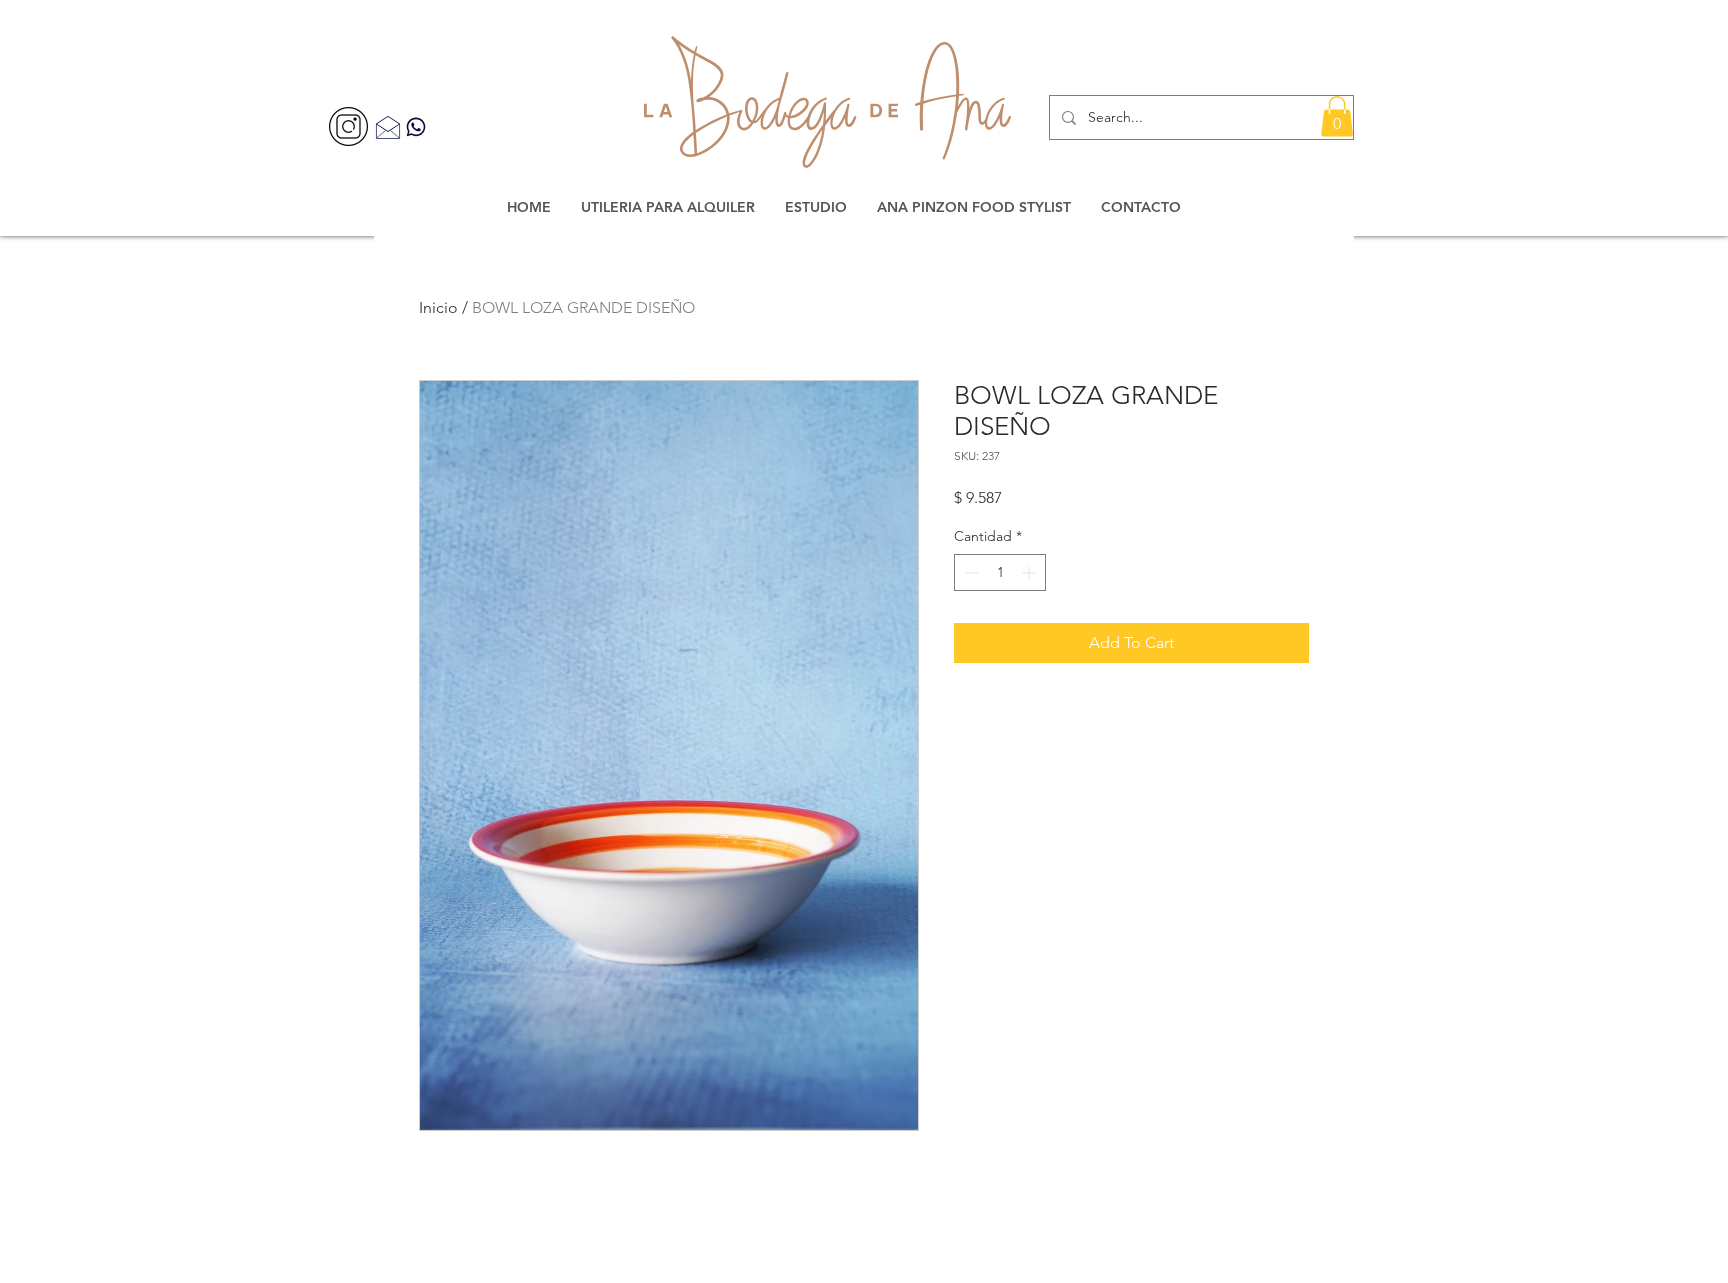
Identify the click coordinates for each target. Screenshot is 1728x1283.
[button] (1337, 116)
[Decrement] (969, 572)
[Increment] (1030, 572)
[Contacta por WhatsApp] (416, 126)
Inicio (438, 307)
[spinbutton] (1000, 572)
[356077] (348, 126)
